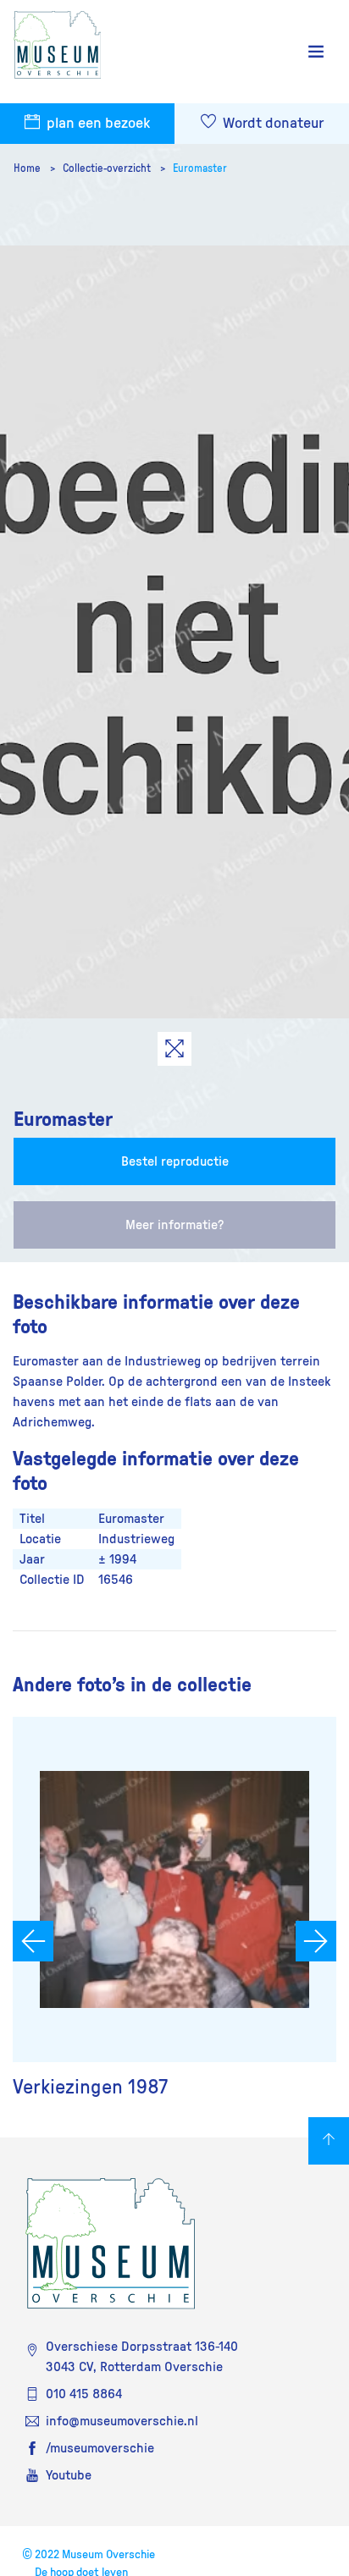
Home (28, 168)
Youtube (69, 2475)
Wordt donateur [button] (271, 124)
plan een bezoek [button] (97, 124)
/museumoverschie (100, 2448)
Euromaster (200, 168)
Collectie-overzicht (108, 168)
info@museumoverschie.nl (122, 2421)
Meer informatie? (174, 1225)
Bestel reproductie (175, 1161)
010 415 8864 (84, 2394)
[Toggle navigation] (316, 52)
